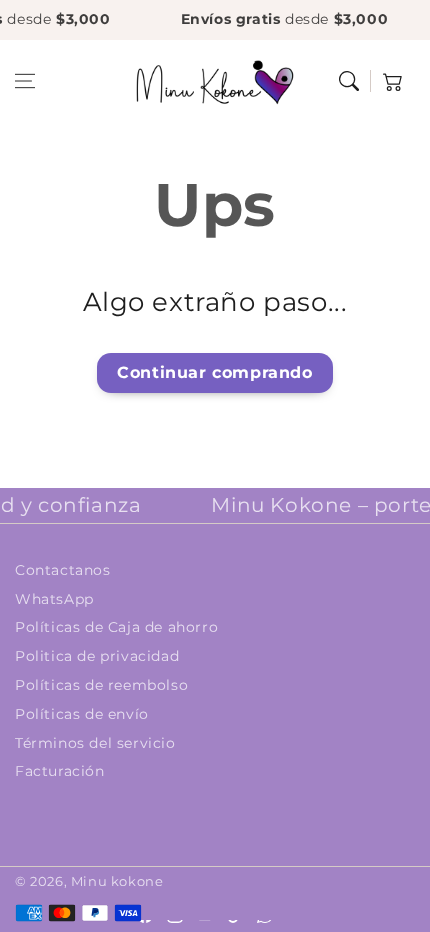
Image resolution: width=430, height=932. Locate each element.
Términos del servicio (95, 743)
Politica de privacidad (97, 656)
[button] (25, 81)
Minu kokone (117, 881)
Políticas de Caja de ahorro (116, 627)
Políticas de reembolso (101, 685)
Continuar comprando (214, 372)
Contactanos (63, 570)
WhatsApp (54, 599)
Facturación (60, 771)
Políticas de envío (82, 714)
